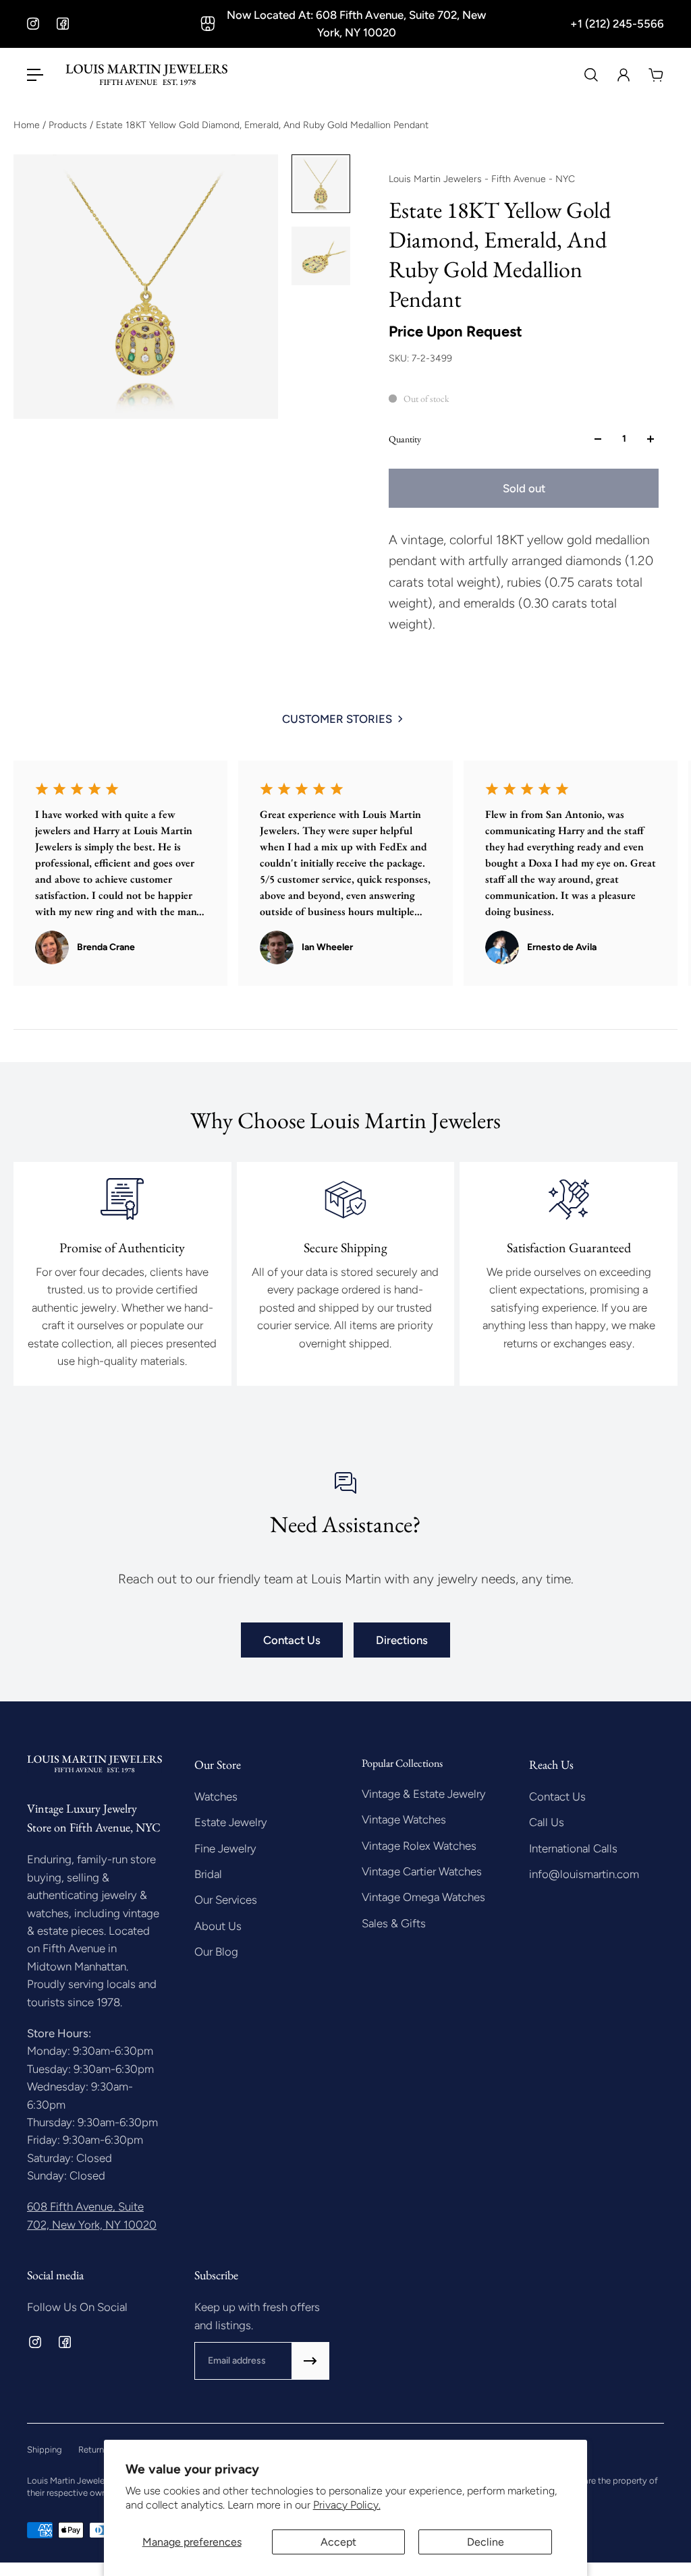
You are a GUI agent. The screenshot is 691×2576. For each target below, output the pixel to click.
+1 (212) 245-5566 (617, 24)
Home (28, 125)
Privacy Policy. (347, 2505)
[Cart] (656, 75)
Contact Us (292, 1640)
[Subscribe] (310, 2361)
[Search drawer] (591, 75)
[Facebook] (63, 24)
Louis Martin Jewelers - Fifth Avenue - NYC (482, 179)
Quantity (405, 439)
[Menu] (35, 75)
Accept (338, 2542)
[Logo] (146, 75)
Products (69, 125)
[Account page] (624, 75)
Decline (486, 2542)
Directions (402, 1640)
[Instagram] (33, 24)
